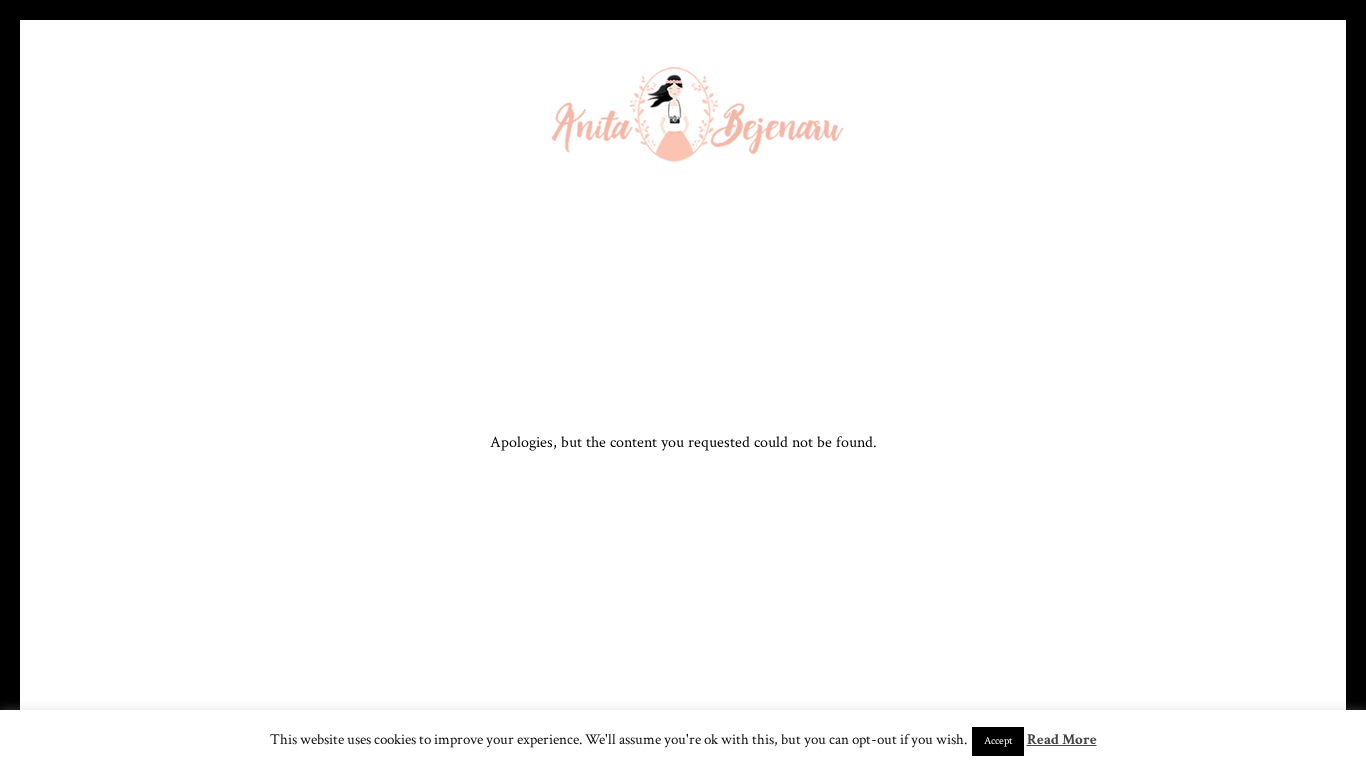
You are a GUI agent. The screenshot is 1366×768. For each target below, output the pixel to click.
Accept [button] (998, 741)
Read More (1062, 739)
